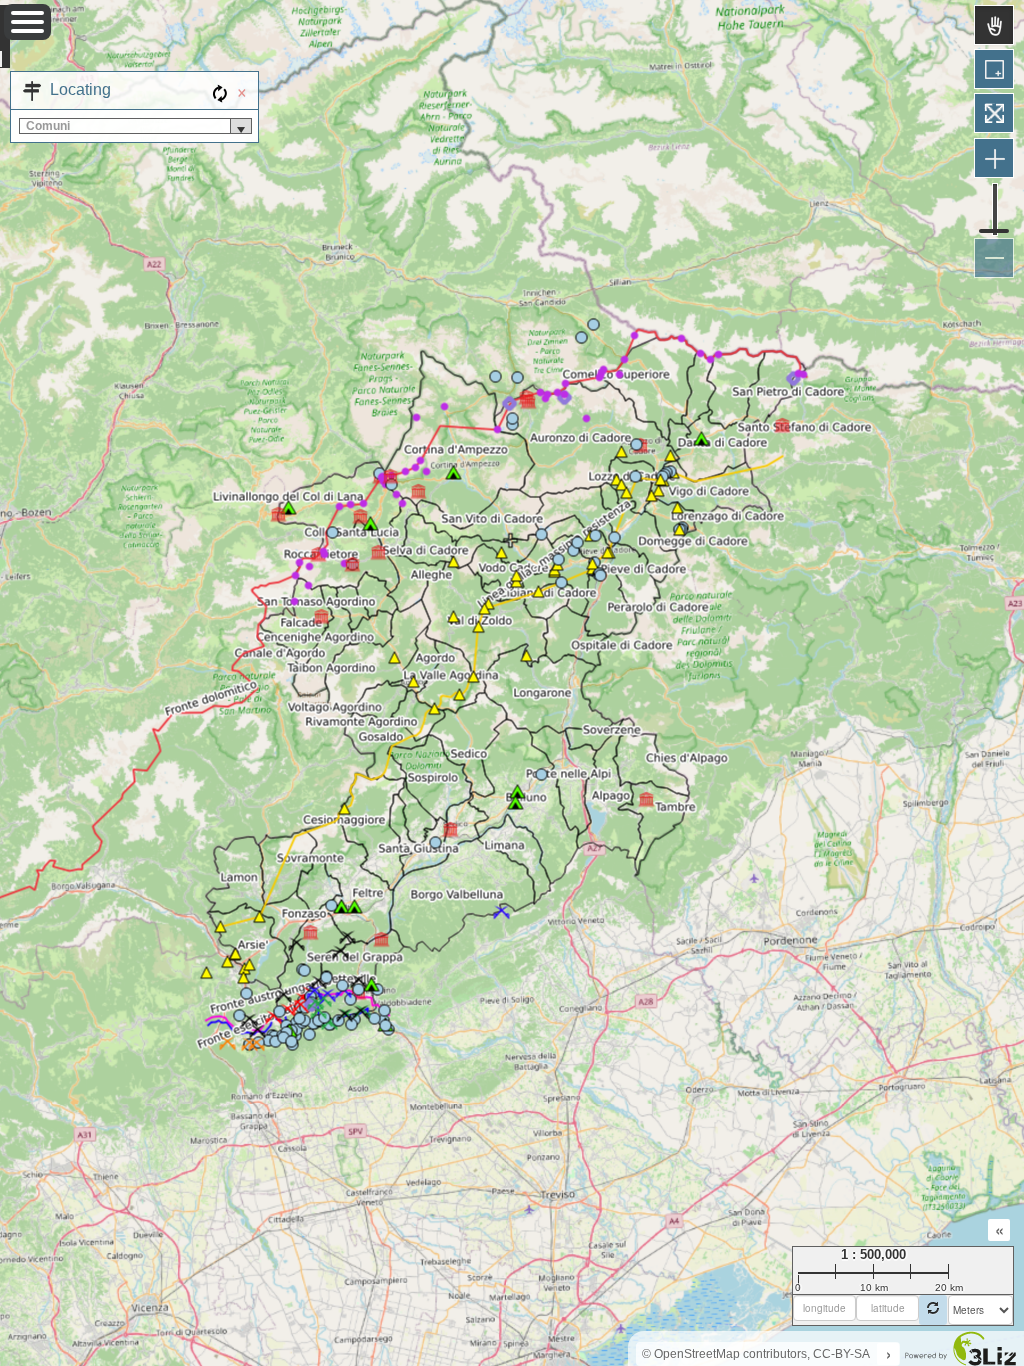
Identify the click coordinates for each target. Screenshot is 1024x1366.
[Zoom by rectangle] (994, 69)
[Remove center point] (933, 1310)
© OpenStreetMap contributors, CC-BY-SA (756, 1354)
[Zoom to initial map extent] (994, 113)
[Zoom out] (994, 258)
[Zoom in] (994, 158)
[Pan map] (994, 25)
